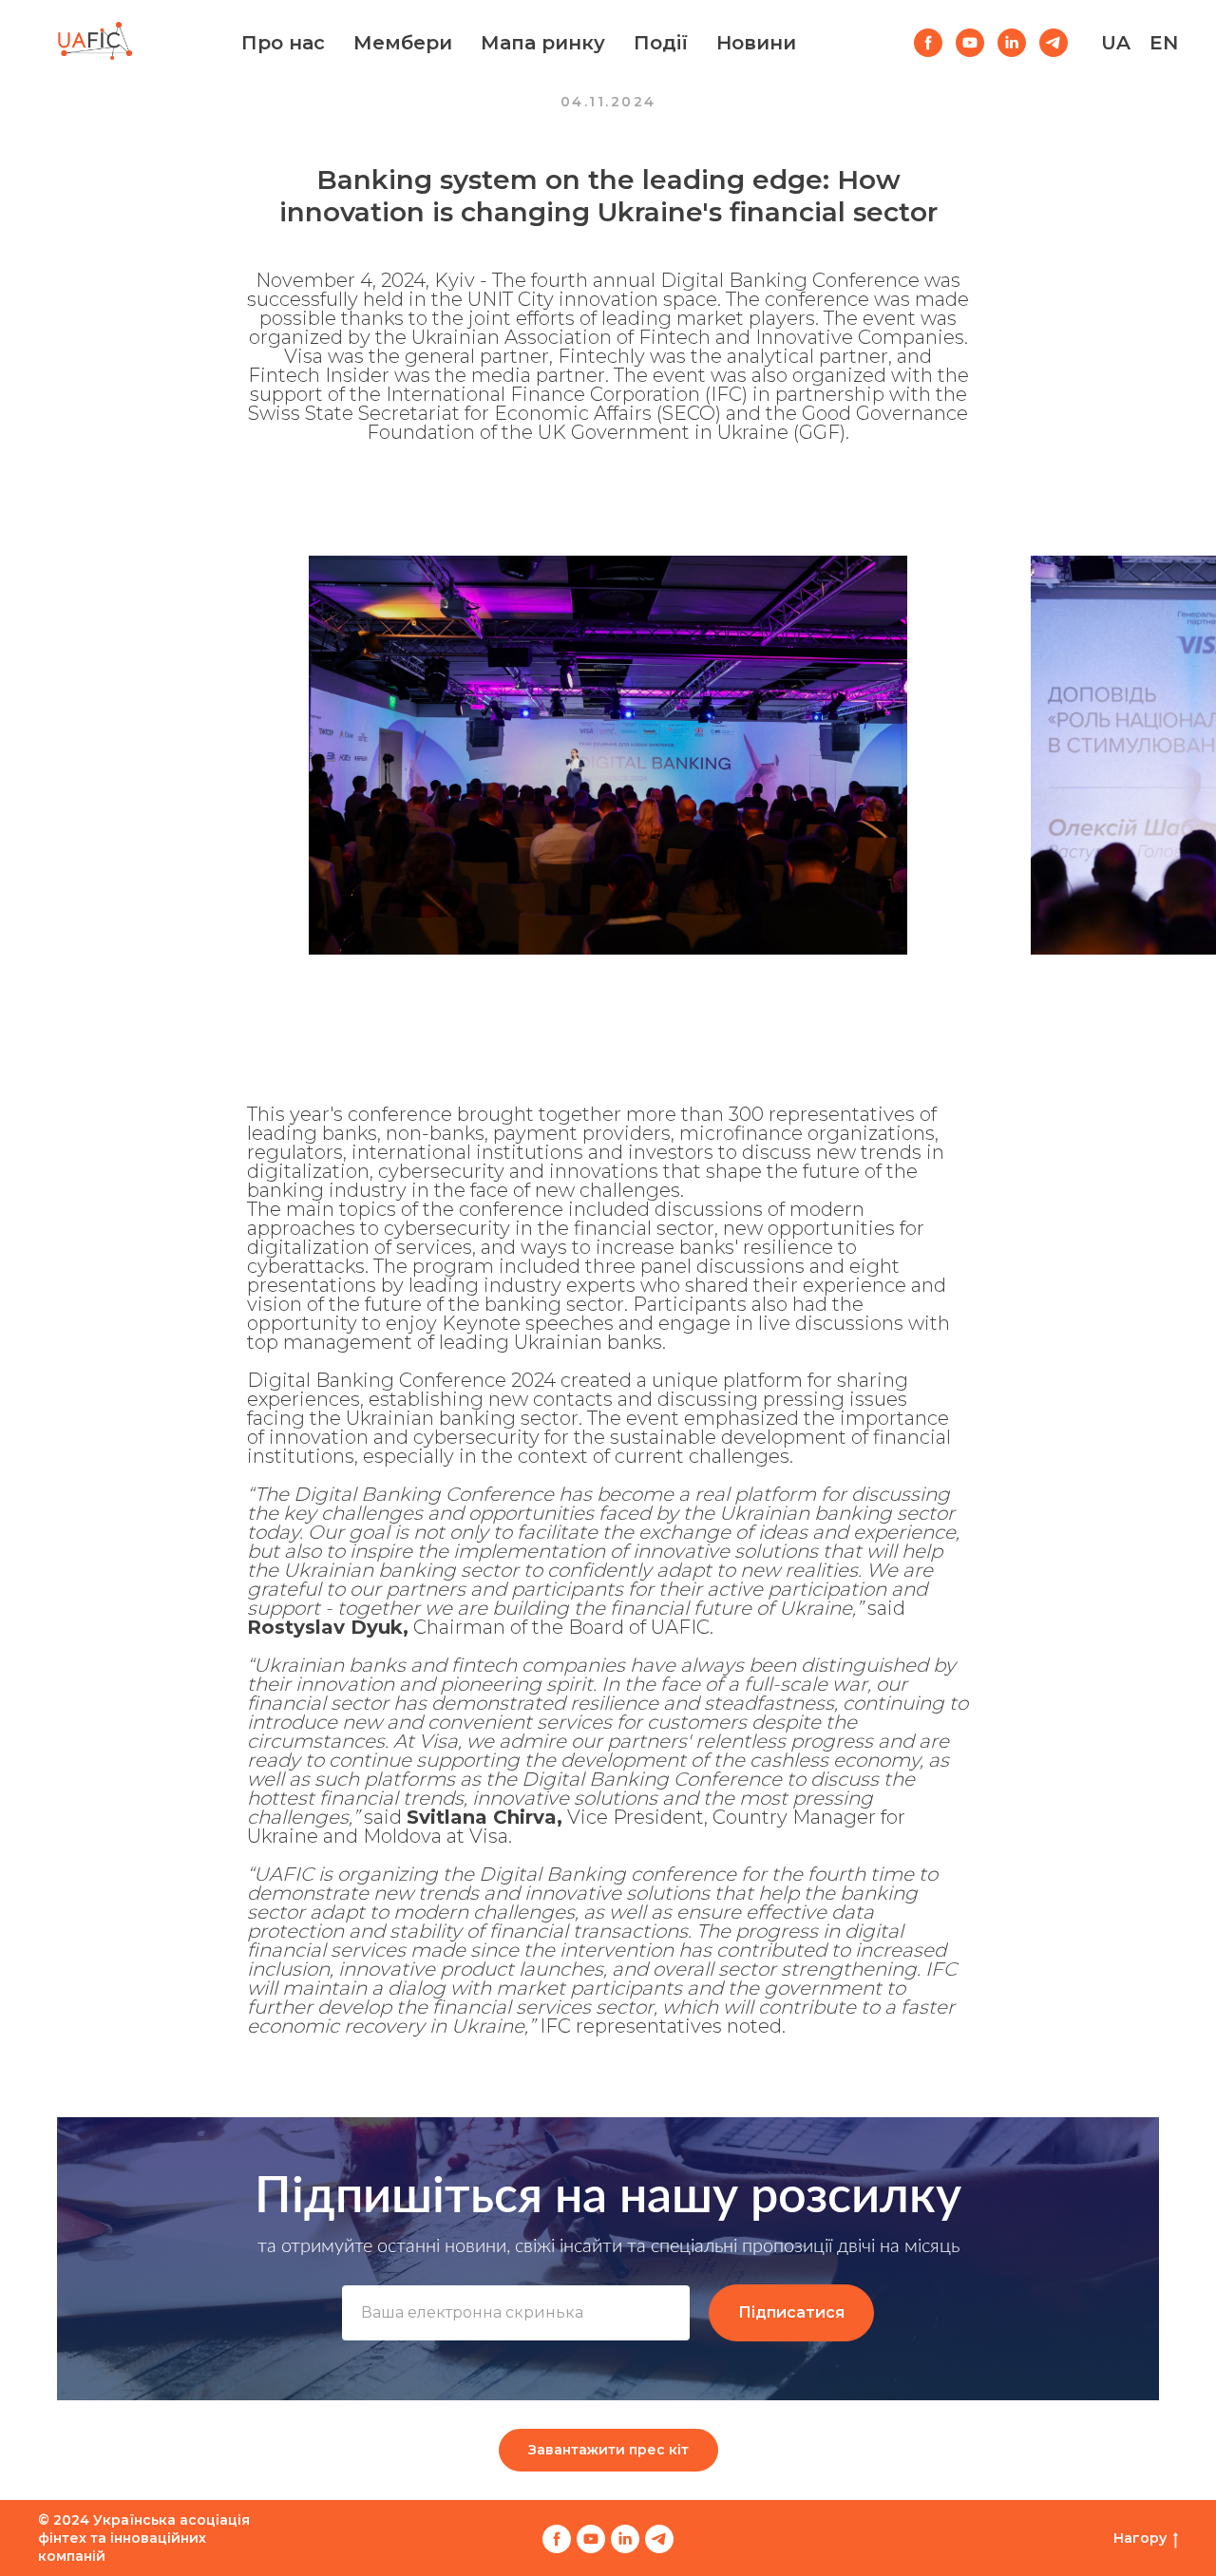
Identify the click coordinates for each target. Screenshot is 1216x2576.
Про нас (283, 43)
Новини (756, 43)
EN (1164, 43)
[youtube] (970, 43)
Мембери (403, 43)
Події (661, 43)
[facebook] (928, 43)
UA (1116, 43)
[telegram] (1054, 43)
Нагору (1140, 2538)
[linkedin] (1012, 43)
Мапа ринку (543, 43)
